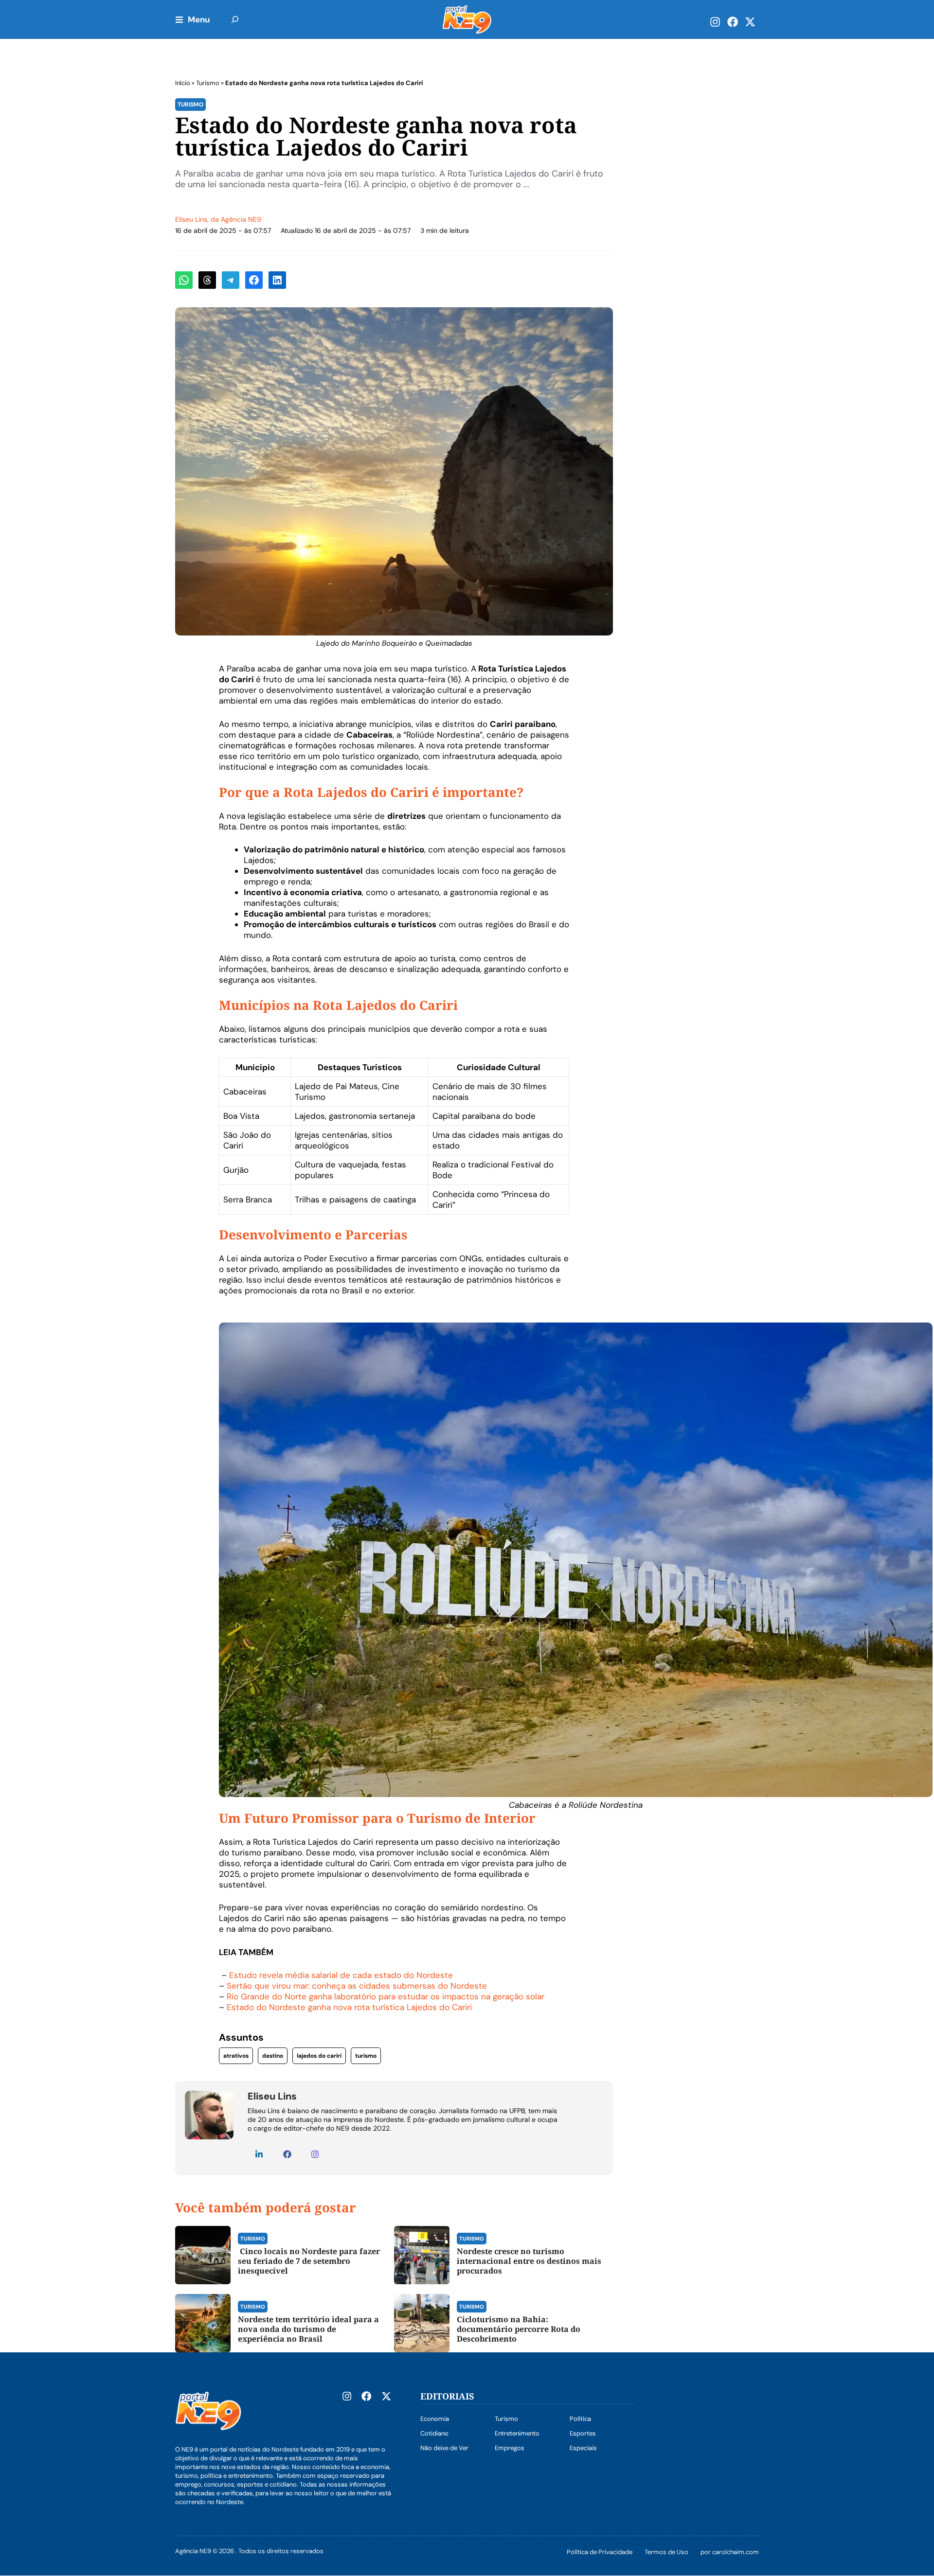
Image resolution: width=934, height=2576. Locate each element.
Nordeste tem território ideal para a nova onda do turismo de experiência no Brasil (308, 2329)
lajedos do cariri (319, 2056)
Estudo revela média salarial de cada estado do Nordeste (341, 1975)
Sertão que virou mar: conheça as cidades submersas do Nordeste (357, 1986)
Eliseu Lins (191, 219)
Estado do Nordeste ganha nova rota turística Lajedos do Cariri (349, 2007)
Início (183, 83)
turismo (366, 2056)
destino (273, 2056)
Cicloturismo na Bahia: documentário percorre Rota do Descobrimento (519, 2329)
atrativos (236, 2056)
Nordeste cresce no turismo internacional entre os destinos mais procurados (529, 2261)
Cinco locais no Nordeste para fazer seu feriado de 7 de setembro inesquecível (309, 2261)
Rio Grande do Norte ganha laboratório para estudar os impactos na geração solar (386, 1996)
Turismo (208, 83)
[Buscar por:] (235, 19)
